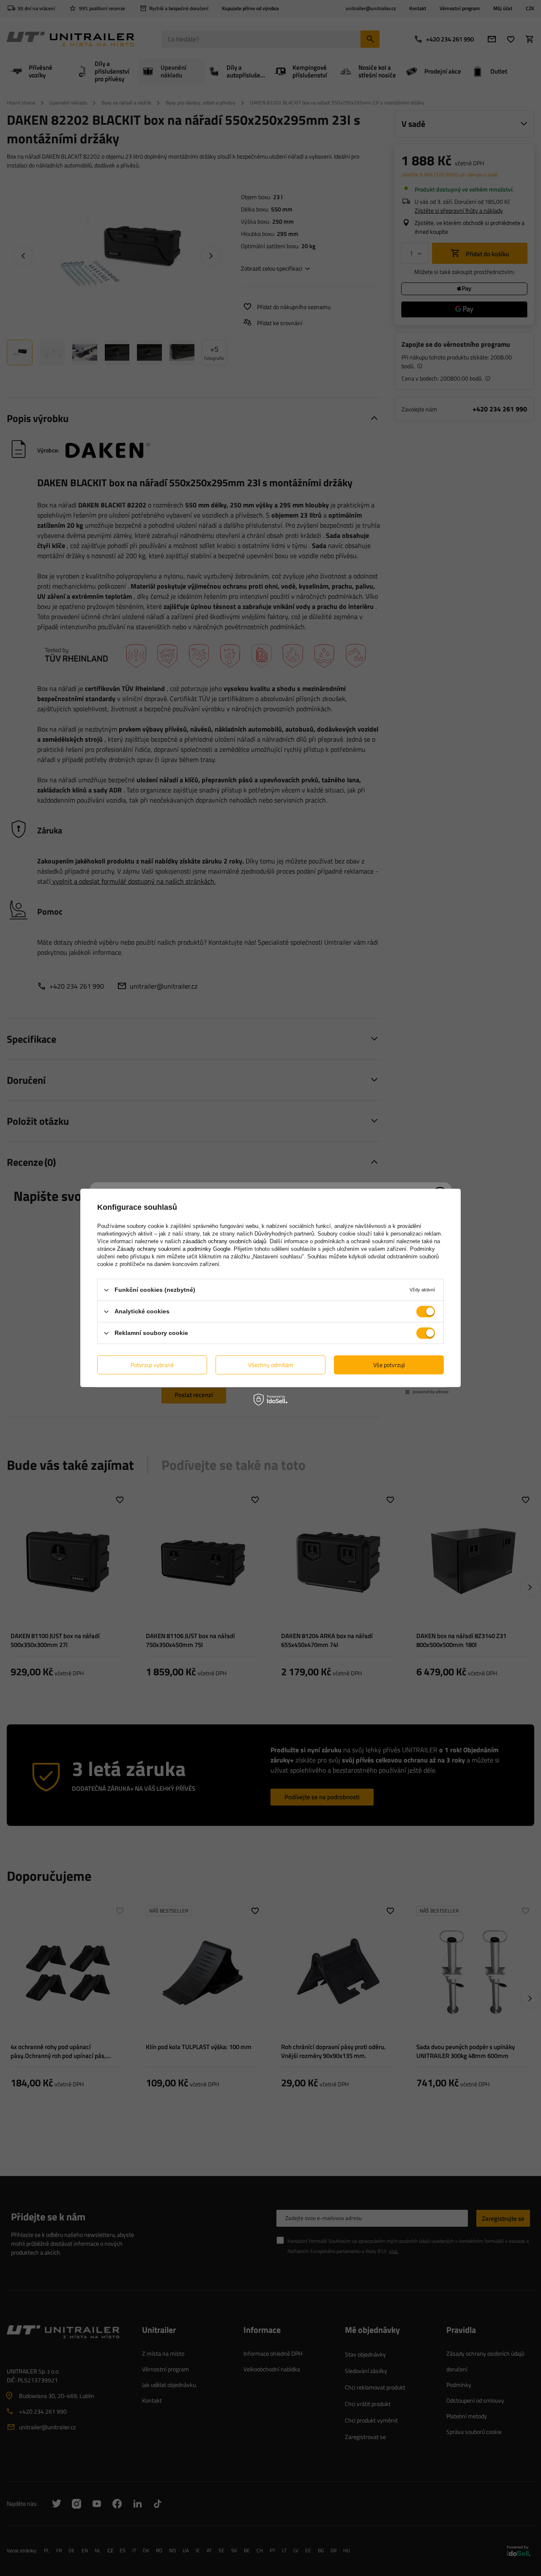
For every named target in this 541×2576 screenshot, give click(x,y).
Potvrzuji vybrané (152, 1365)
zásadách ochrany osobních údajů (224, 1241)
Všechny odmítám (271, 1365)
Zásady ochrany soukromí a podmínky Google (174, 1249)
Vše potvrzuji (389, 1365)
